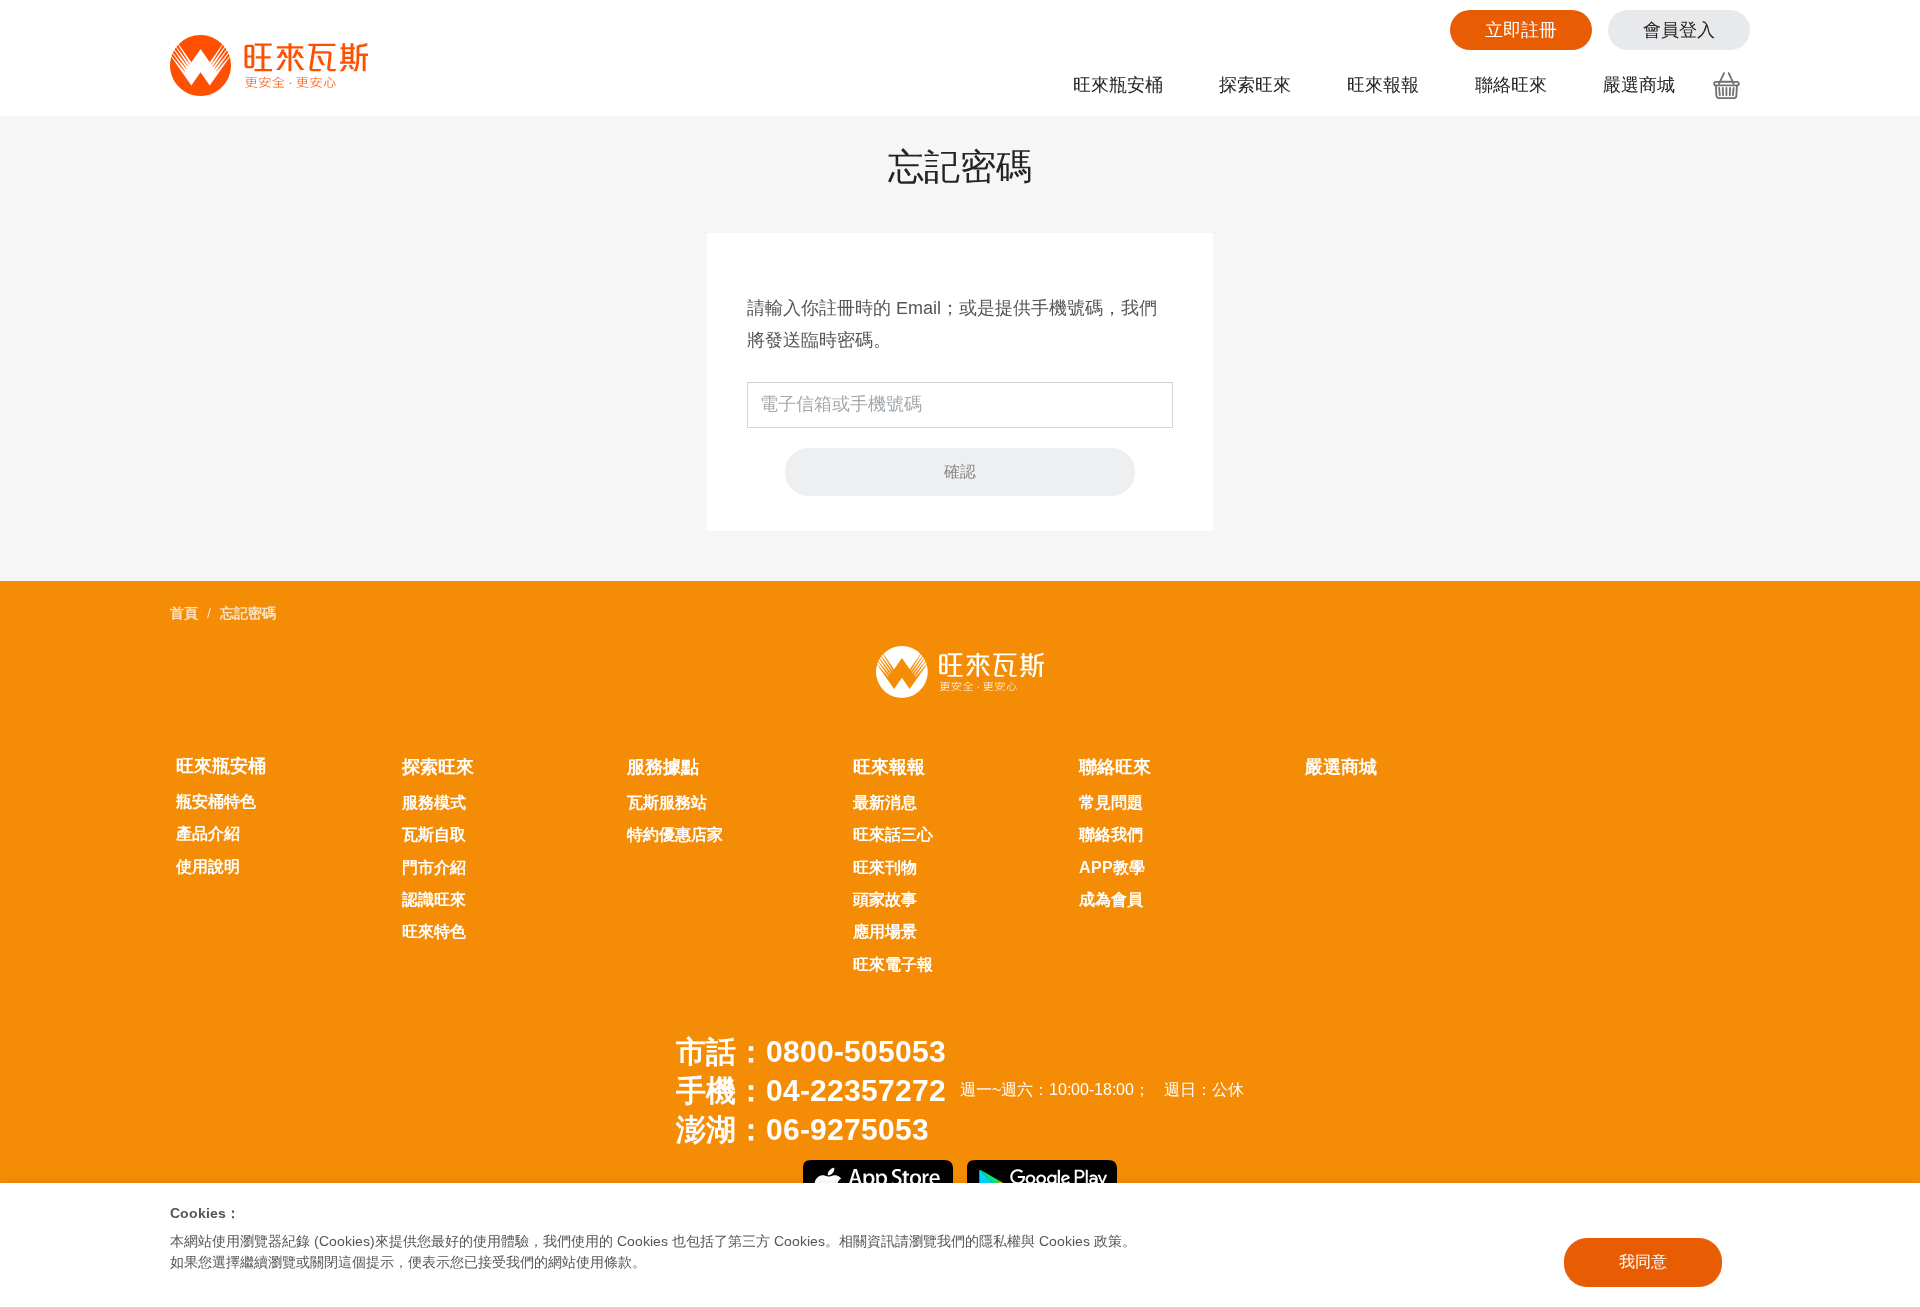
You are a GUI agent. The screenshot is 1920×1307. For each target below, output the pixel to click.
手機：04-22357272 (811, 1090)
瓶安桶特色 (216, 801)
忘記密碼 (248, 613)
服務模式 (434, 802)
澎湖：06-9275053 (802, 1129)
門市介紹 (434, 867)
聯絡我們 (1111, 834)
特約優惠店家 (675, 834)
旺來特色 (434, 931)
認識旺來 (434, 899)
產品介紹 (208, 833)
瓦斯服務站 (667, 802)
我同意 (1643, 1261)
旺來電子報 (893, 964)
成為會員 (1111, 899)
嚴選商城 (1639, 85)
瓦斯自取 (434, 834)
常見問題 (1111, 802)
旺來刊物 (885, 867)
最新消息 (885, 802)
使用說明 (208, 866)
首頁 (184, 613)
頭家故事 (885, 899)
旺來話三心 (893, 834)
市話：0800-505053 (811, 1051)
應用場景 (885, 931)
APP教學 (1112, 867)
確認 (960, 471)
